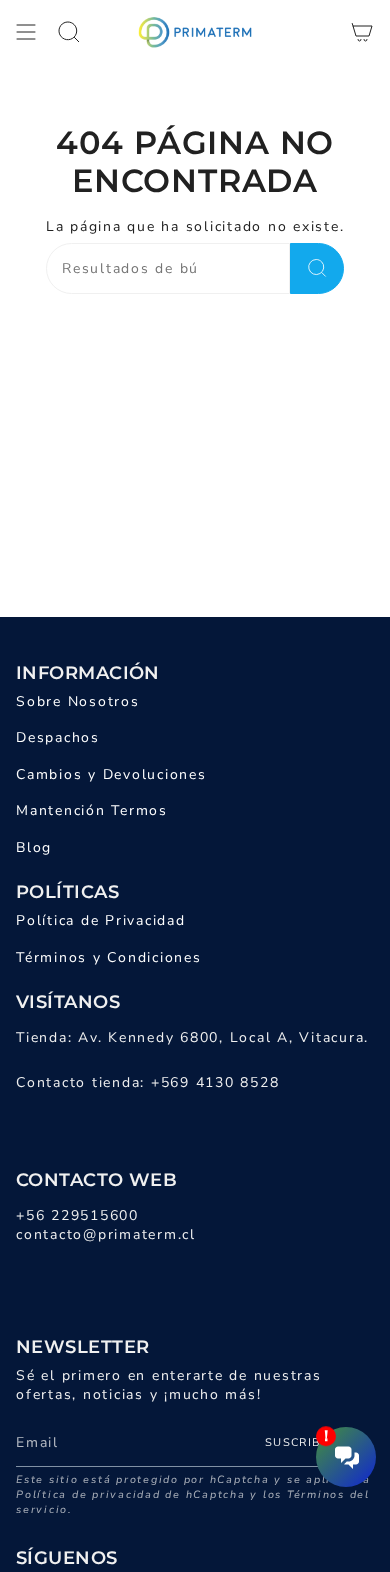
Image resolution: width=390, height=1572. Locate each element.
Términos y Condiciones (109, 957)
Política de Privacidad (101, 920)
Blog (34, 847)
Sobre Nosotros (78, 701)
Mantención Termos (92, 810)
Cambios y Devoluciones (111, 774)
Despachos (58, 737)
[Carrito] (362, 32)
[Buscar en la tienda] (317, 268)
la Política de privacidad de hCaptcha (193, 1487)
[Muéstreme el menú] (26, 32)
